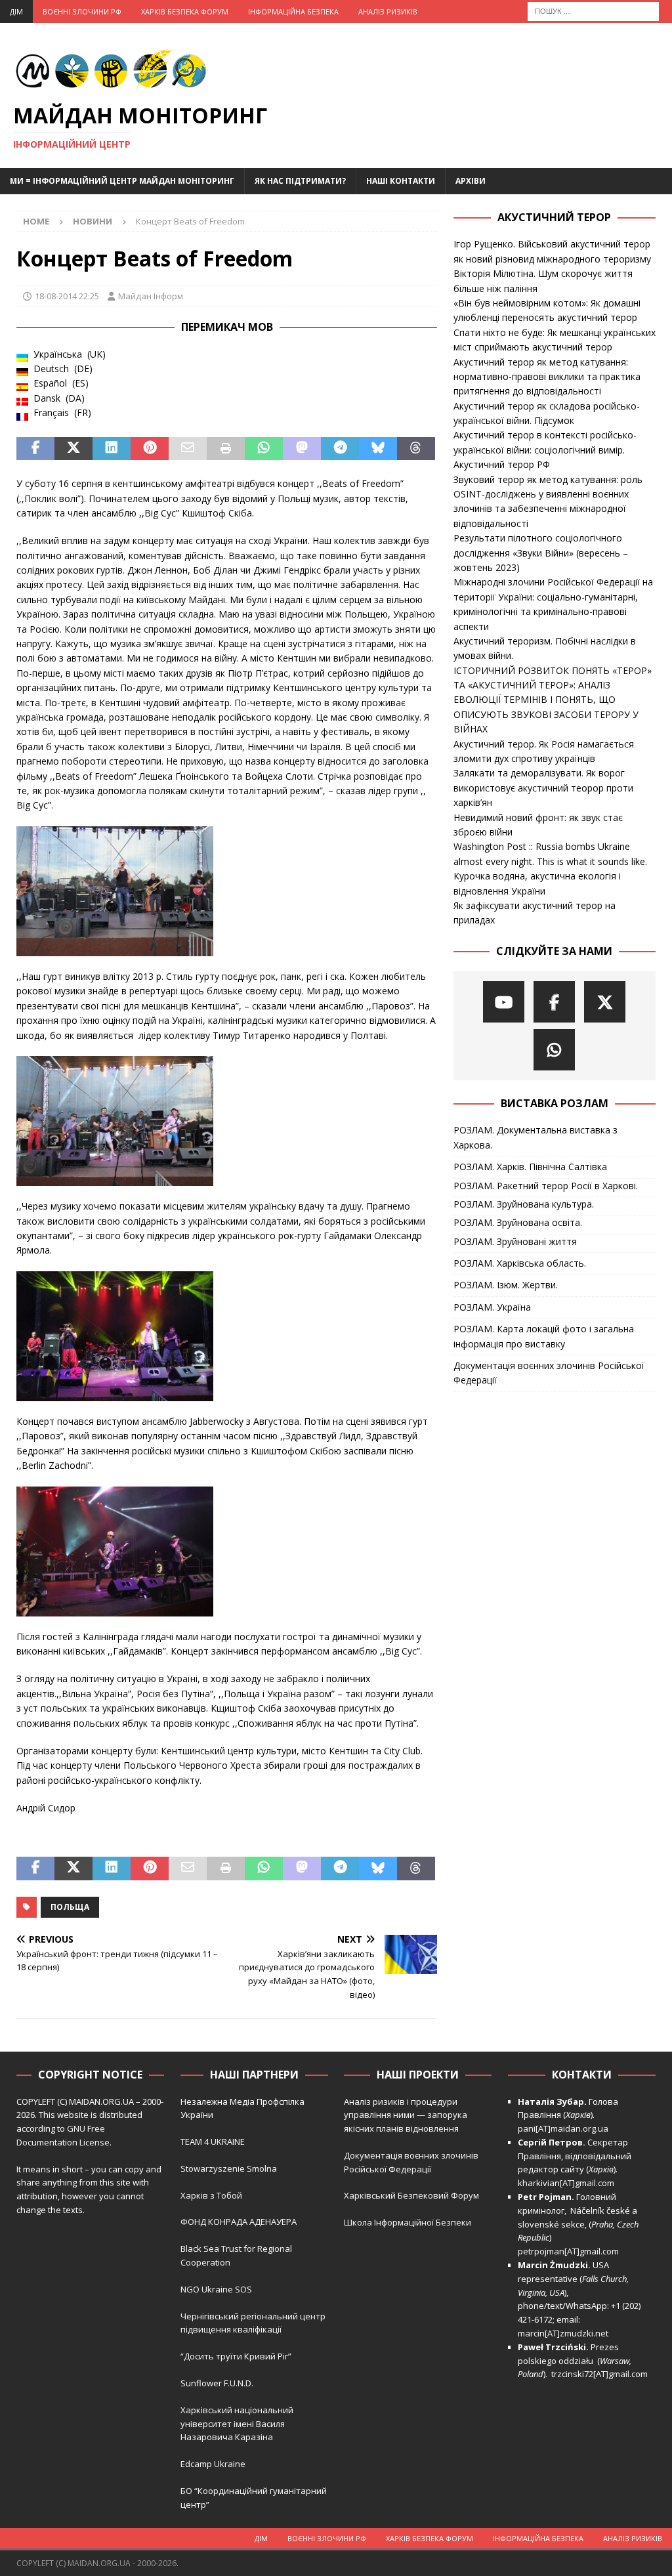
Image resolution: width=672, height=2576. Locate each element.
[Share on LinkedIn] (112, 449)
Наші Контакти (401, 181)
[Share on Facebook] (35, 449)
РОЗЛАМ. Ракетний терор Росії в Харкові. (546, 1186)
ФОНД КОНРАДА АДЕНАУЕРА (240, 2222)
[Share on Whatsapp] (264, 449)
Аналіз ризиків (388, 11)
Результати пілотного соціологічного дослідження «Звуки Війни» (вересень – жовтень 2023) (541, 553)
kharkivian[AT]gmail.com (566, 2183)
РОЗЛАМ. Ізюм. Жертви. (506, 1285)
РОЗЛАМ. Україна (492, 1307)
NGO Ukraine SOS (216, 2289)
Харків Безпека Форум (185, 11)
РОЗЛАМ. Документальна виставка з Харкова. (535, 1137)
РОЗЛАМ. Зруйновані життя (515, 1241)
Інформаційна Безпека (293, 11)
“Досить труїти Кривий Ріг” (236, 2356)
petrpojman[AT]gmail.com (568, 2251)
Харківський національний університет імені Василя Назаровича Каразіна (237, 2424)
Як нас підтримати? (300, 181)
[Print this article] (226, 449)
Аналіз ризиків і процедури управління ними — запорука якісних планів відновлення (406, 2115)
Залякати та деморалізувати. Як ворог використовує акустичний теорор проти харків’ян (543, 788)
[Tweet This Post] (73, 449)
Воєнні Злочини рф (82, 11)
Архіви (471, 181)
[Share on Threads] (416, 449)
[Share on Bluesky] (378, 449)
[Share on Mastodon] (302, 449)
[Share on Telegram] (340, 449)
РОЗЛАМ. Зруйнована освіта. (518, 1222)
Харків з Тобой (211, 2195)
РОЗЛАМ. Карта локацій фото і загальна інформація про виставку (544, 1336)
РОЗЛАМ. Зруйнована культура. (524, 1204)
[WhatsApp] (554, 1050)
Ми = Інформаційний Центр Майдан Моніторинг (122, 181)
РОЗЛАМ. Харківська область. (520, 1263)
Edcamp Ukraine (213, 2464)
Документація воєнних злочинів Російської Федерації (549, 1373)
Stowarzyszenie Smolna (229, 2168)
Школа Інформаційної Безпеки (408, 2222)
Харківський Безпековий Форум (411, 2195)
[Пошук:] (593, 10)
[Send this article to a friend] (188, 449)
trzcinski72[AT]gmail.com (601, 2374)
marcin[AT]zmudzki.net (563, 2333)
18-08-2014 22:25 (67, 296)
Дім (16, 11)
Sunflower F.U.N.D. (217, 2383)
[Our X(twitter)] (605, 1002)
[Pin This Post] (150, 449)
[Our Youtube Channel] (504, 1002)
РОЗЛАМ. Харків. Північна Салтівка (530, 1167)
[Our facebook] (554, 1002)
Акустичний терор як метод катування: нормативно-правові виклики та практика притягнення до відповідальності (547, 377)
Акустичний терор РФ (502, 464)
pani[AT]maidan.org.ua (563, 2128)
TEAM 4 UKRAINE (213, 2142)
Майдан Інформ (151, 296)
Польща (70, 1907)
